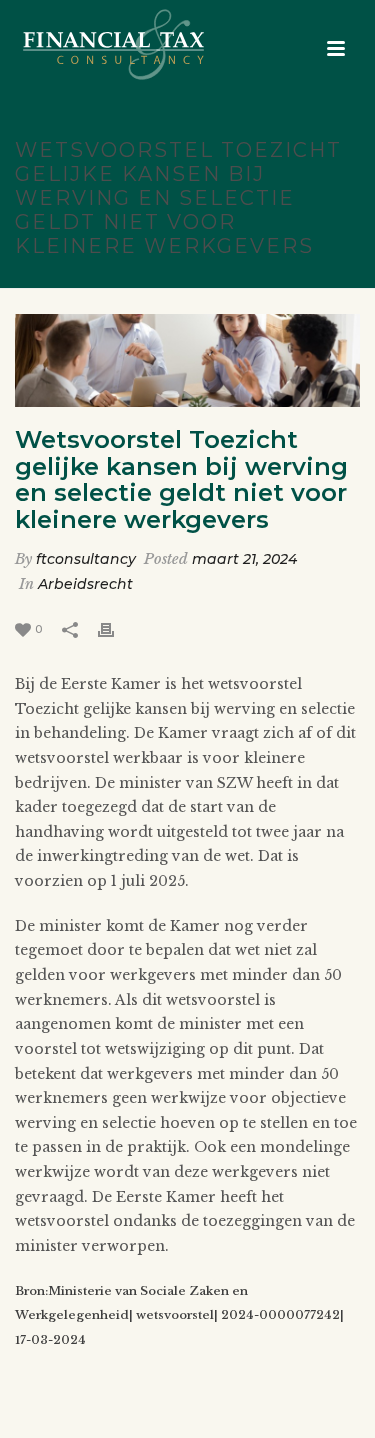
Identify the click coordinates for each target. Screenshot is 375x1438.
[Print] (116, 628)
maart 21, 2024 (244, 559)
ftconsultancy (86, 559)
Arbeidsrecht (85, 584)
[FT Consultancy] (93, 45)
